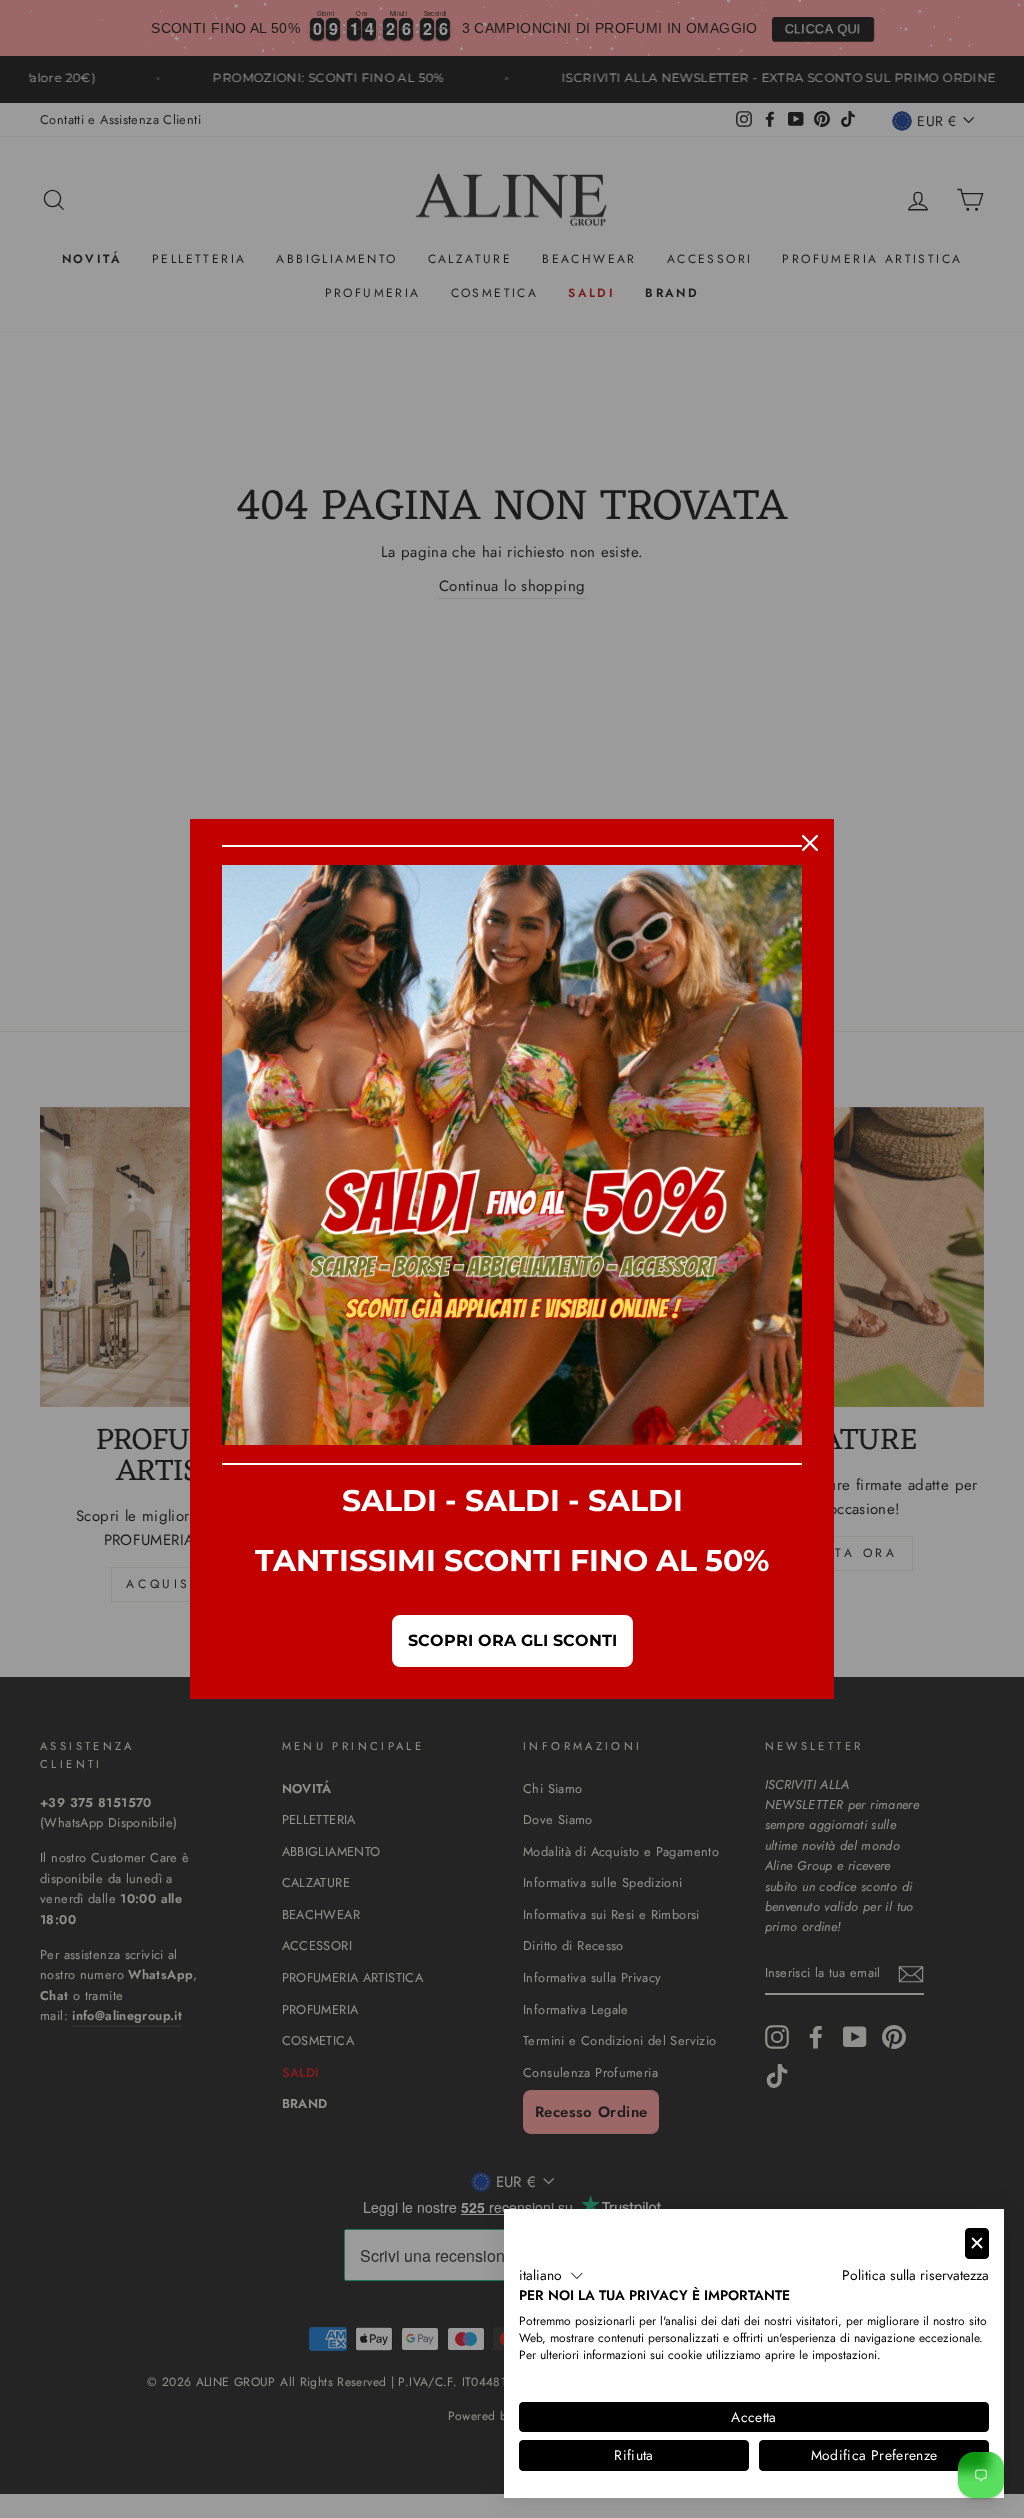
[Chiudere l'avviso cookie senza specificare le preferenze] (977, 2243)
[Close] (810, 843)
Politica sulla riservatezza (915, 2275)
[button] (551, 2276)
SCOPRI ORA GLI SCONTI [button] (512, 1640)
